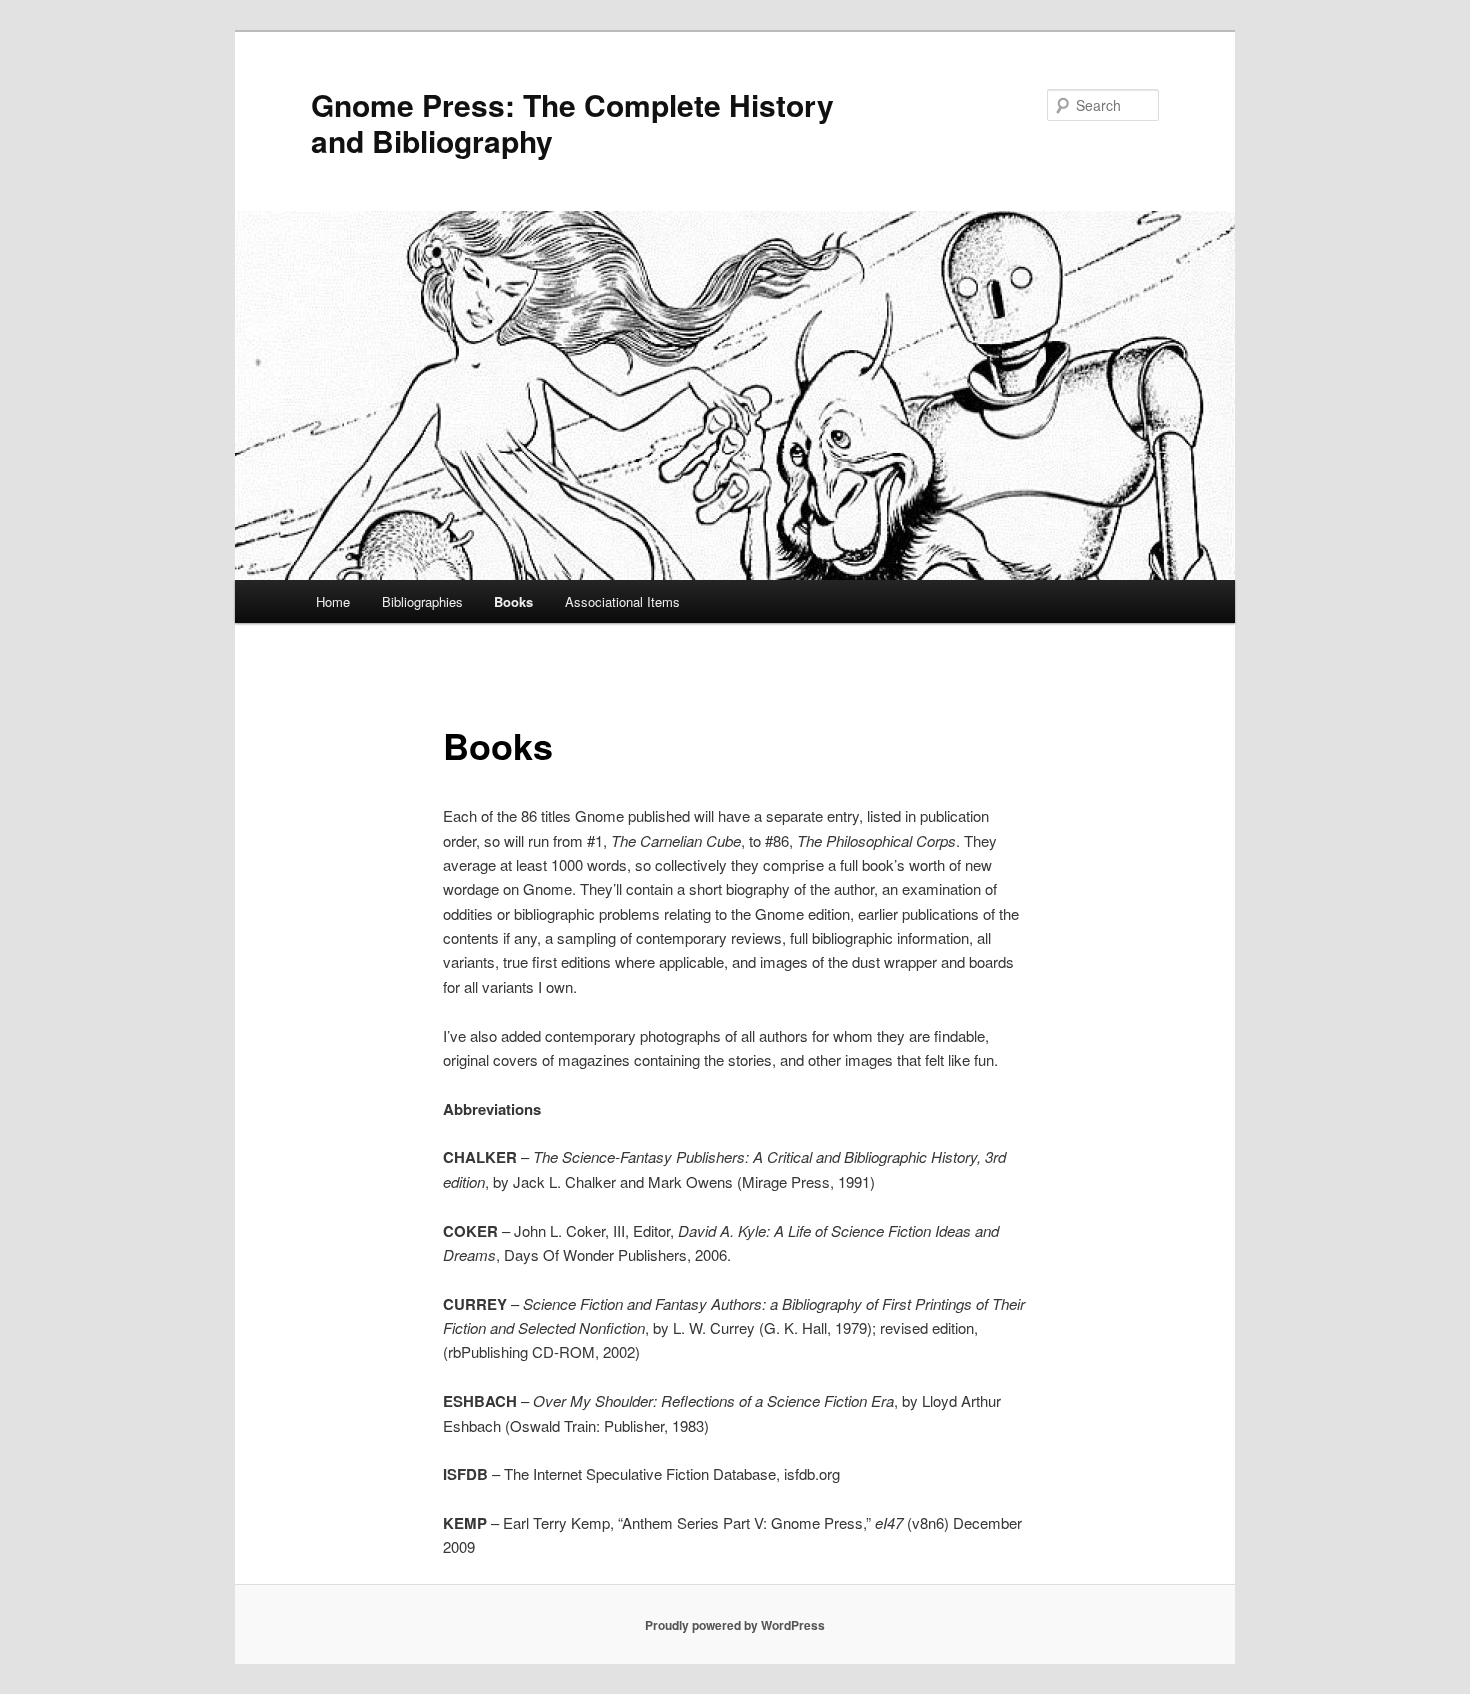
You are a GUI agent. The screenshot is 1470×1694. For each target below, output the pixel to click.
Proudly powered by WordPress (735, 1625)
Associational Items (622, 601)
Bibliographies (422, 601)
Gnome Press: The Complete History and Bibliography (572, 122)
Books (513, 601)
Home (333, 601)
